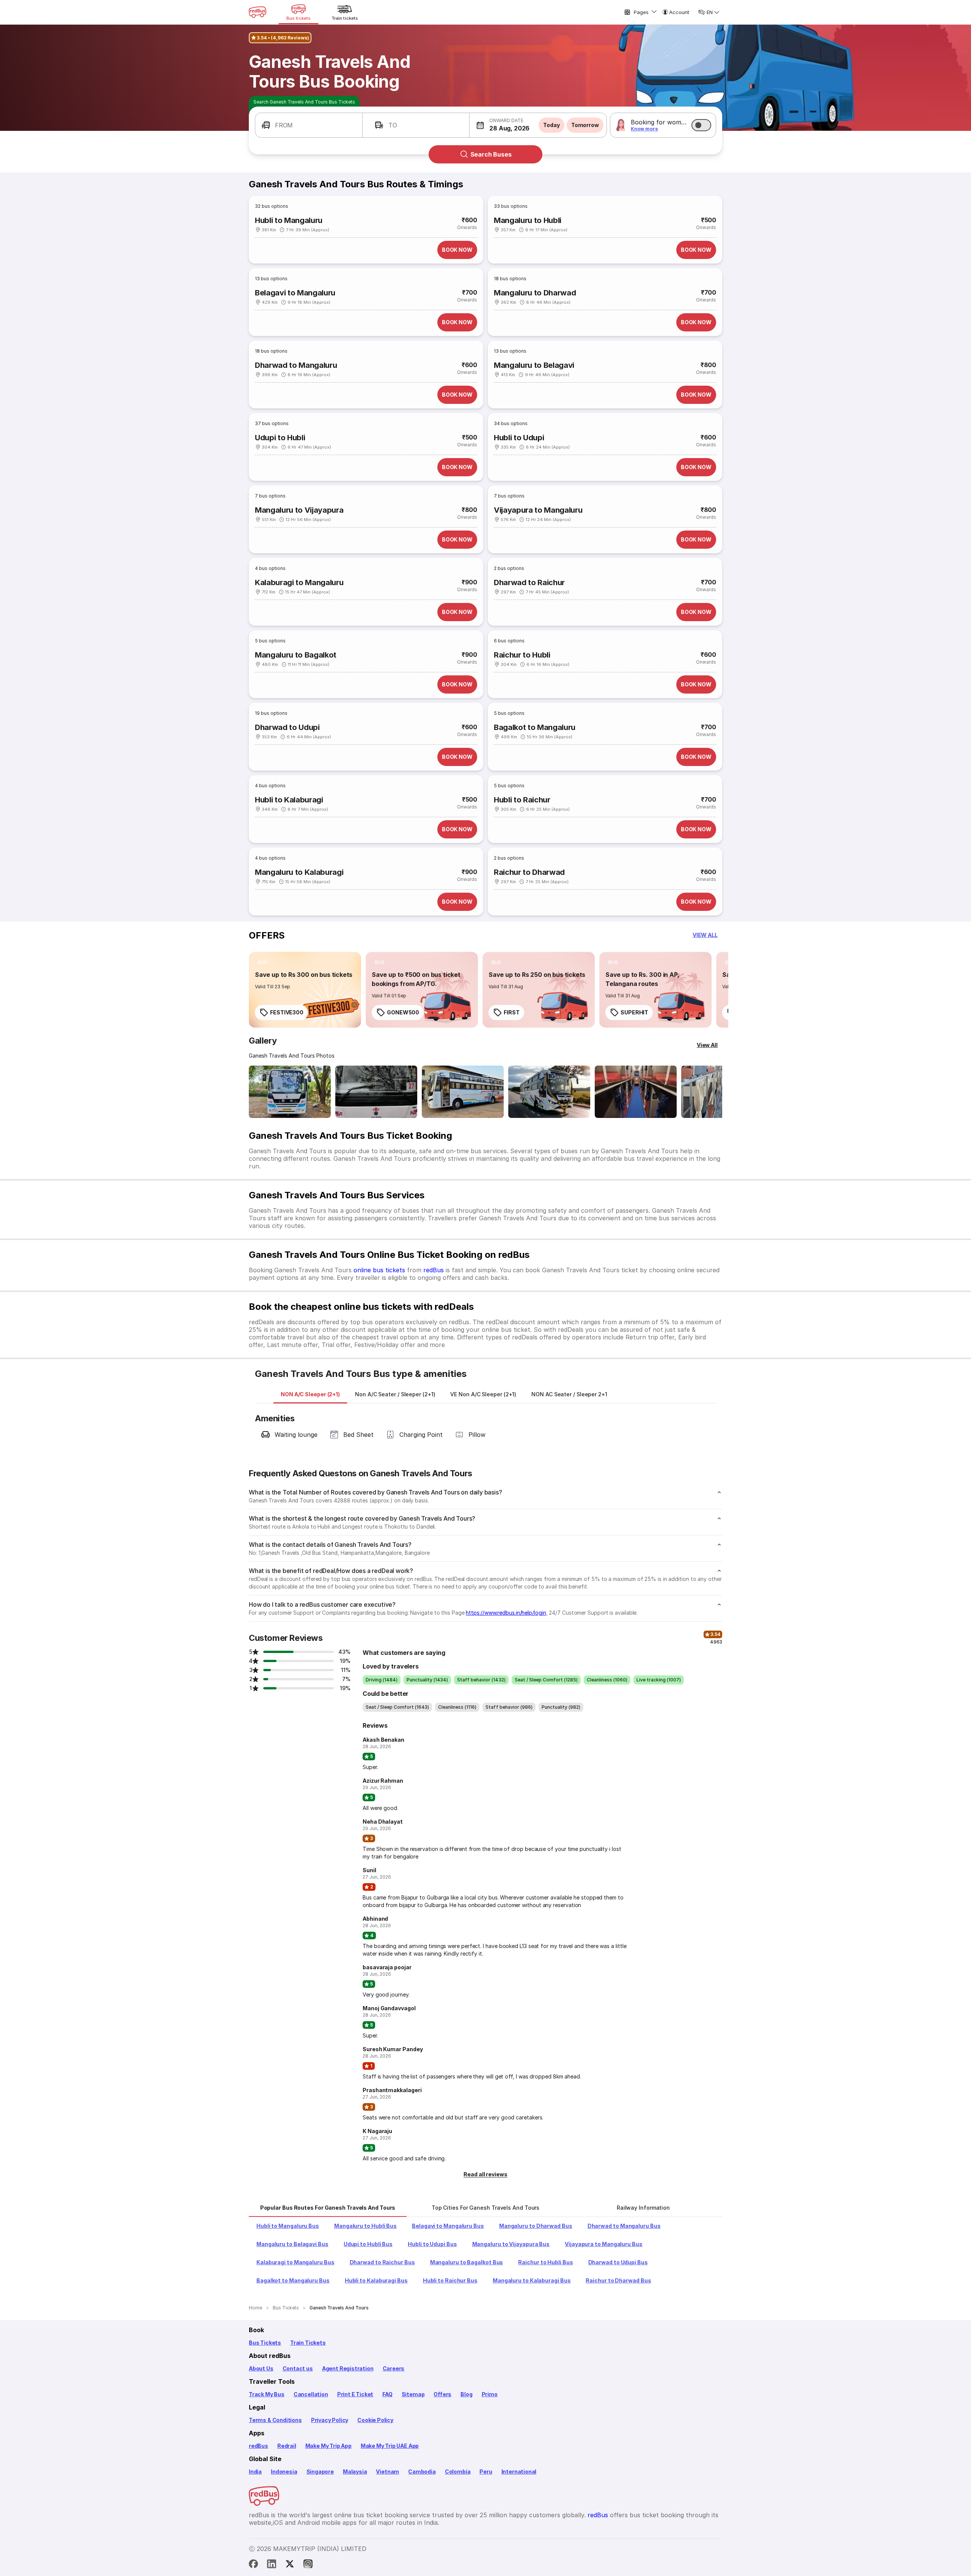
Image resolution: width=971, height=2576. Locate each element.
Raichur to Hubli (522, 655)
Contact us (298, 2368)
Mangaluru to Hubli (528, 220)
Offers (442, 2394)
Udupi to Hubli (280, 438)
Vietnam (387, 2472)
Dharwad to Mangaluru (296, 365)
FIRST (512, 1012)
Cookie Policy (375, 2420)
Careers (394, 2368)
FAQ (387, 2394)
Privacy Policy (330, 2420)
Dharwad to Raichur (529, 582)
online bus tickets (379, 1270)
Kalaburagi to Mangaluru (299, 582)
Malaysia (355, 2472)
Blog (466, 2394)
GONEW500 (403, 1012)
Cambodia (422, 2472)
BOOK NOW (457, 250)
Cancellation (311, 2394)
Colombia (458, 2472)
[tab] (310, 1394)
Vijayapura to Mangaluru (538, 510)
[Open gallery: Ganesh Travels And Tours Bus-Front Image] (290, 1092)
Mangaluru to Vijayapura (299, 510)
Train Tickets (308, 2343)
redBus (434, 1270)
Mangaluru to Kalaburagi (299, 872)
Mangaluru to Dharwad (535, 293)
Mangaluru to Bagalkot (296, 655)
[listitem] (263, 962)
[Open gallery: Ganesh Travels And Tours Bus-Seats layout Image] (636, 1092)
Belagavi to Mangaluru (295, 293)
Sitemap (413, 2394)
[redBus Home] (258, 12)
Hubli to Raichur (522, 800)
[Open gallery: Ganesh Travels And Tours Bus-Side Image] (463, 1092)
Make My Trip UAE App (390, 2446)
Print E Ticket (355, 2394)
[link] (305, 990)
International (519, 2472)
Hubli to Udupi (519, 438)
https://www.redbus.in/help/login (506, 1613)
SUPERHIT (634, 1012)
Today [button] (551, 125)
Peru (486, 2472)
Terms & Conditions (275, 2420)
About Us (261, 2368)
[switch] (701, 125)
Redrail (287, 2446)
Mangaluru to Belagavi (534, 365)
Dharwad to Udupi (287, 727)
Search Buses (491, 154)
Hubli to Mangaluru (289, 220)
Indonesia (284, 2472)
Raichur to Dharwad (529, 872)
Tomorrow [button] (585, 125)
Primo (490, 2394)
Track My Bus (267, 2394)
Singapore (320, 2472)
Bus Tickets (265, 2343)
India (255, 2472)
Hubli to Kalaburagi (289, 800)
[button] (309, 125)
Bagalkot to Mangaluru (535, 727)
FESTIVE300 (287, 1012)
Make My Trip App (328, 2446)
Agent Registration (348, 2368)
